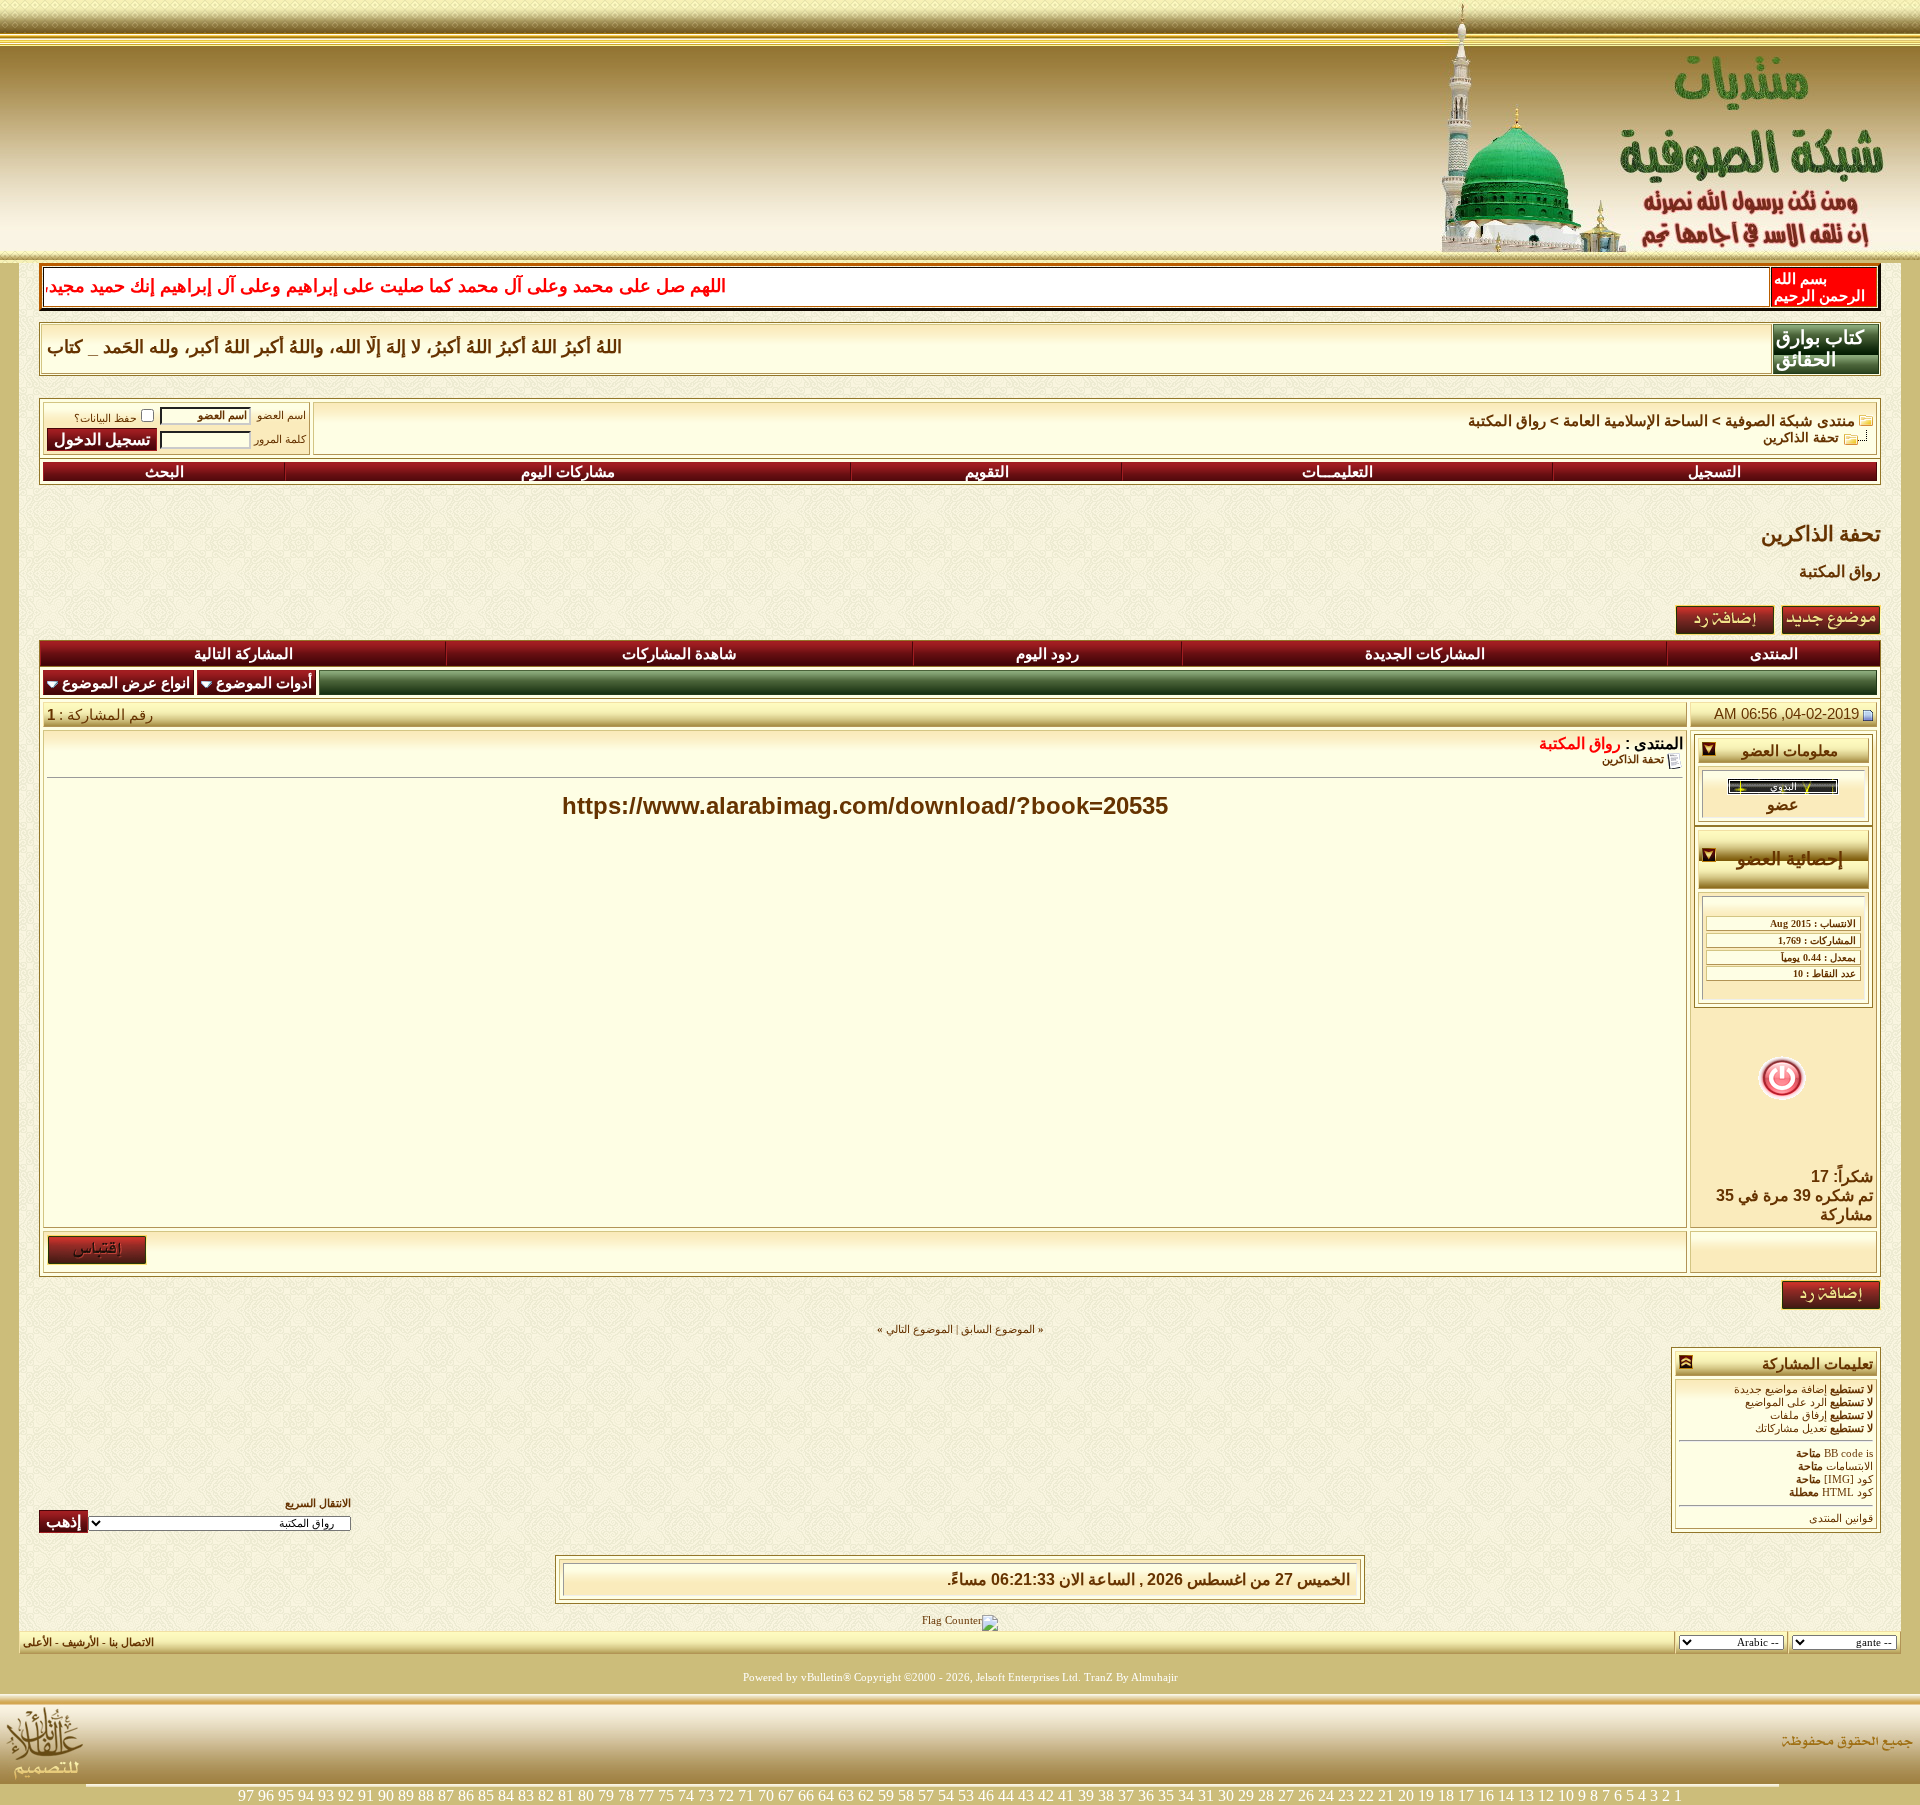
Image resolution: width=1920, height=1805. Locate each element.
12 (1546, 1795)
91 (366, 1795)
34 (1186, 1795)
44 (1006, 1795)
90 (386, 1795)
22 (1366, 1795)
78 (626, 1795)
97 (246, 1795)
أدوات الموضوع (264, 683)
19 (1426, 1795)
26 (1306, 1795)
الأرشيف (80, 1642)
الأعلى (37, 1642)
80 (586, 1795)
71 (746, 1795)
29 (1246, 1795)
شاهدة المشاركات (679, 654)
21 (1386, 1795)
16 (1486, 1795)
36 (1146, 1795)
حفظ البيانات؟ (105, 418)
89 (406, 1795)
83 (526, 1795)
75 (666, 1795)
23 (1346, 1795)
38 (1106, 1795)
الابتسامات (1849, 1466)
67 (786, 1795)
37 (1126, 1795)
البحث (164, 472)
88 (426, 1795)
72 (726, 1795)
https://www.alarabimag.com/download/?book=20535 (865, 805)
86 (466, 1795)
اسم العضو (281, 415)
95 (286, 1795)
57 (926, 1795)
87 (446, 1795)
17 (1466, 1795)
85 (486, 1795)
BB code (1843, 1453)
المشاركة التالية (243, 654)
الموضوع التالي (919, 1329)
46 (986, 1795)
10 (1566, 1795)
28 (1266, 1795)
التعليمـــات (1337, 472)
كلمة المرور (280, 439)
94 (306, 1795)
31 (1206, 1795)
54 (946, 1795)
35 (1166, 1795)
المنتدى (1774, 654)
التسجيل (1714, 472)
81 (566, 1795)
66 (806, 1795)
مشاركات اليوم (568, 472)
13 (1526, 1795)
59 (886, 1795)
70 (766, 1795)
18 (1446, 1795)
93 (326, 1795)
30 (1226, 1795)
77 (646, 1795)
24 (1326, 1795)
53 (966, 1795)
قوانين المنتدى (1841, 1518)
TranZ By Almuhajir (1131, 1677)
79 (606, 1795)
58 (906, 1795)
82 (546, 1795)
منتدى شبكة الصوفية (1790, 421)
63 (846, 1795)
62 (866, 1795)
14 (1506, 1795)
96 (266, 1795)
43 (1026, 1795)
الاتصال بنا (131, 1642)
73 (706, 1795)
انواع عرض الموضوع (126, 683)
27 (1286, 1795)
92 (346, 1795)
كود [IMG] (1848, 1479)
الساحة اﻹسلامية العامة (1635, 421)
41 (1066, 1795)
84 (506, 1795)
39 (1086, 1795)
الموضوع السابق (998, 1329)
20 (1406, 1795)
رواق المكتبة (1507, 421)
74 (686, 1795)
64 (826, 1795)
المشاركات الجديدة (1425, 654)
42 (1046, 1795)
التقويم (987, 472)
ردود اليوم (1047, 654)
